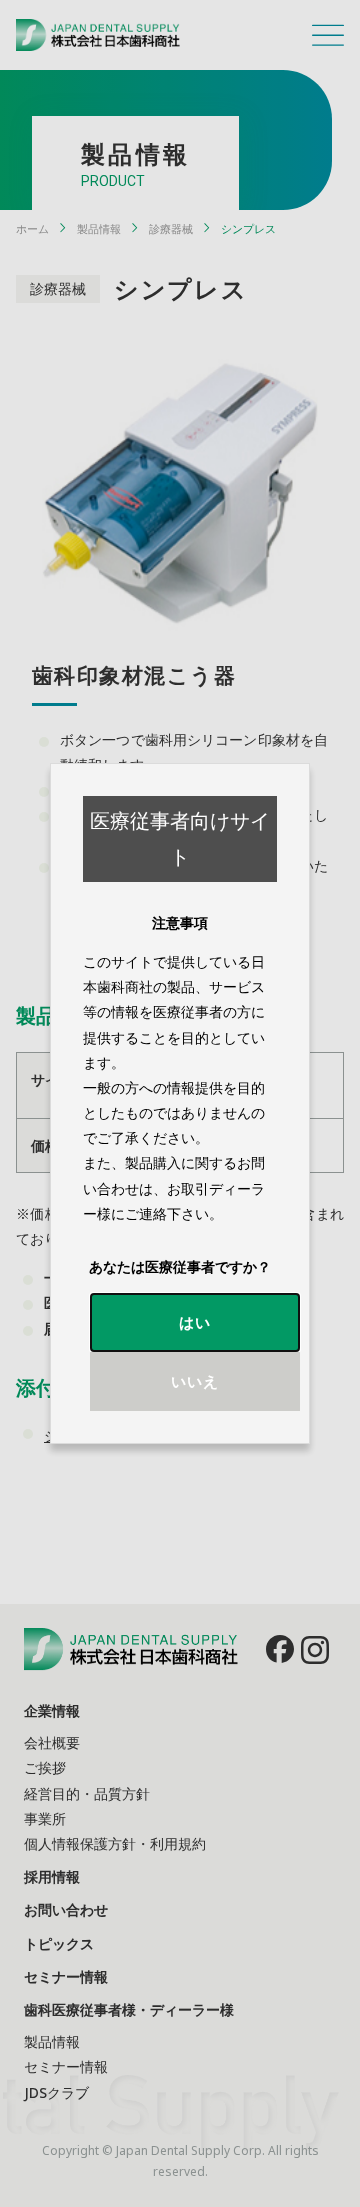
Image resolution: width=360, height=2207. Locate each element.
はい (195, 1322)
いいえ (195, 1381)
